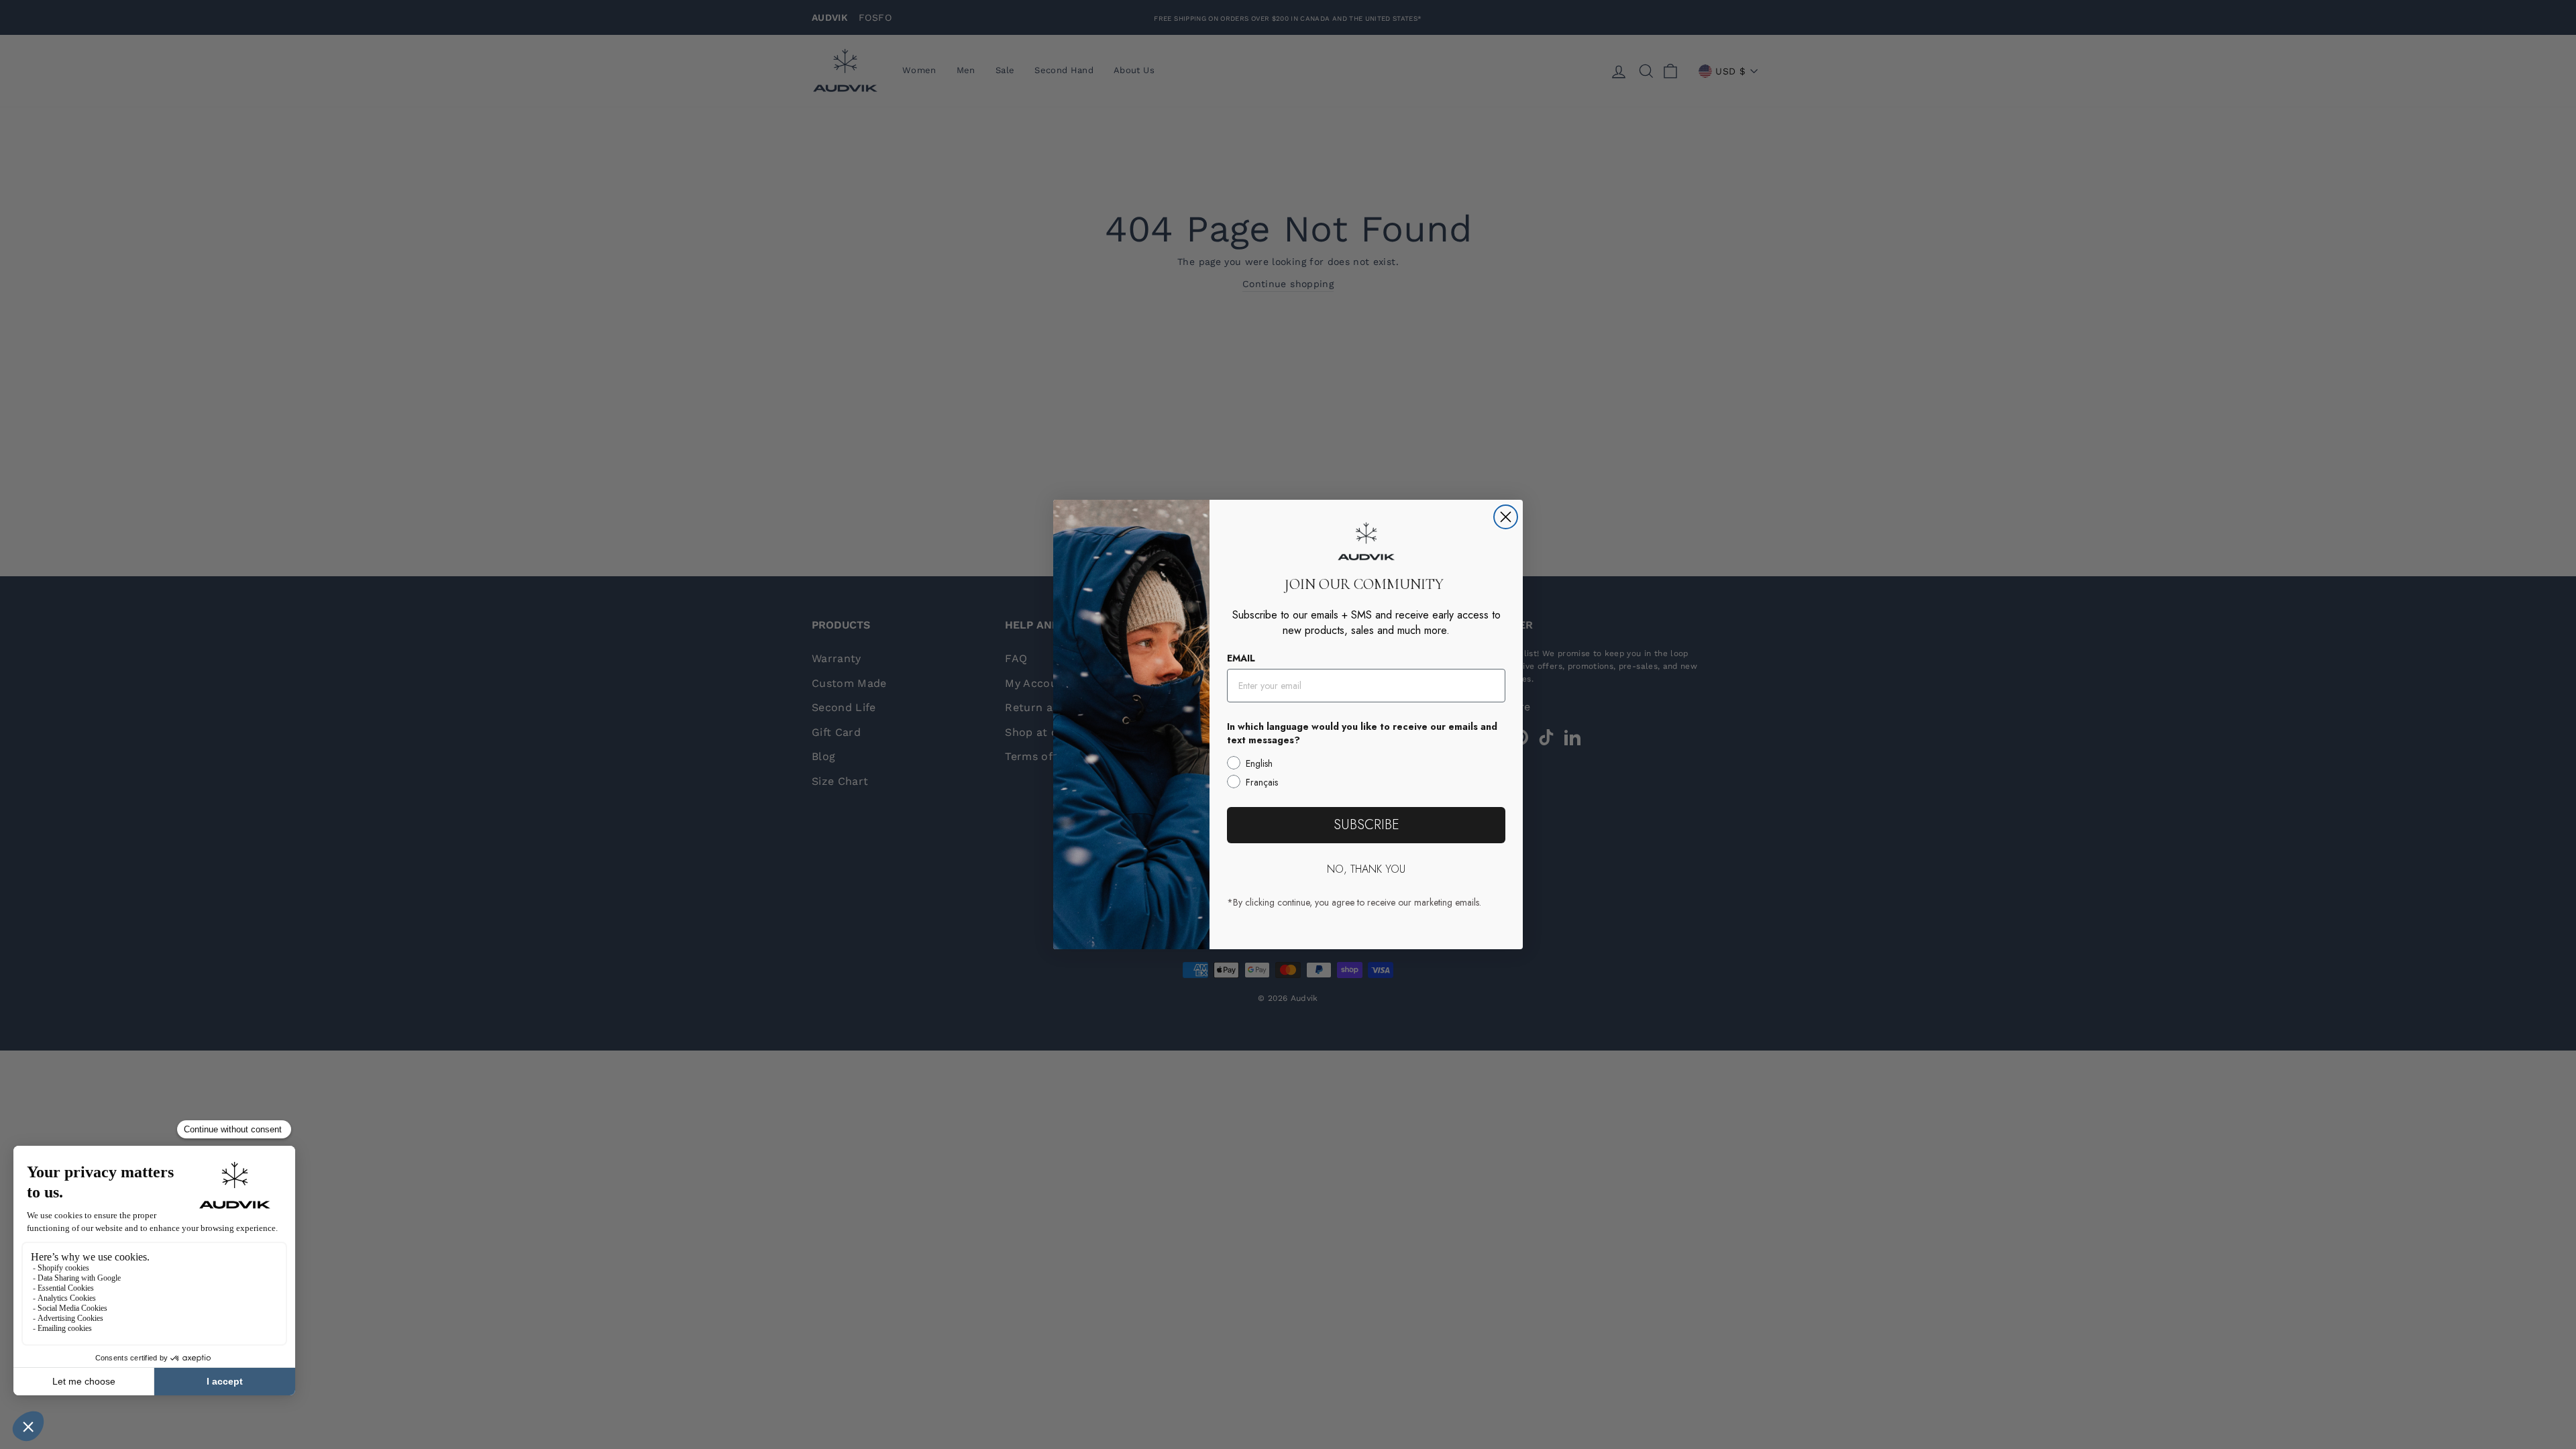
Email (1241, 658)
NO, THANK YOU (1366, 869)
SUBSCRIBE (1366, 825)
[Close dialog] (1506, 517)
